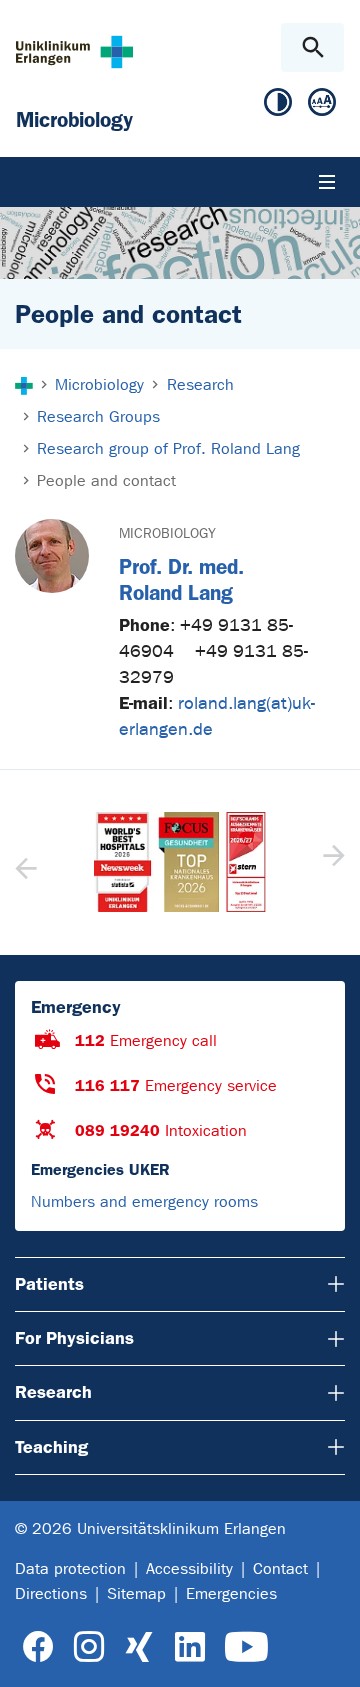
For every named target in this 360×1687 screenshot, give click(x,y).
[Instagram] (89, 1647)
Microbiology (167, 533)
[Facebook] (38, 1647)
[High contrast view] (278, 106)
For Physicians (74, 1338)
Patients (49, 1284)
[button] (331, 862)
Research (53, 1392)
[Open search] (312, 47)
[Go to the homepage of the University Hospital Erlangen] (74, 51)
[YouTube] (246, 1647)
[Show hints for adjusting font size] (322, 106)
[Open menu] (327, 182)
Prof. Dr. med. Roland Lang (181, 579)
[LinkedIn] (189, 1647)
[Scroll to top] (328, 1654)
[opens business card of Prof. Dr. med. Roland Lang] (52, 556)
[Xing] (139, 1647)
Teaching (51, 1447)
